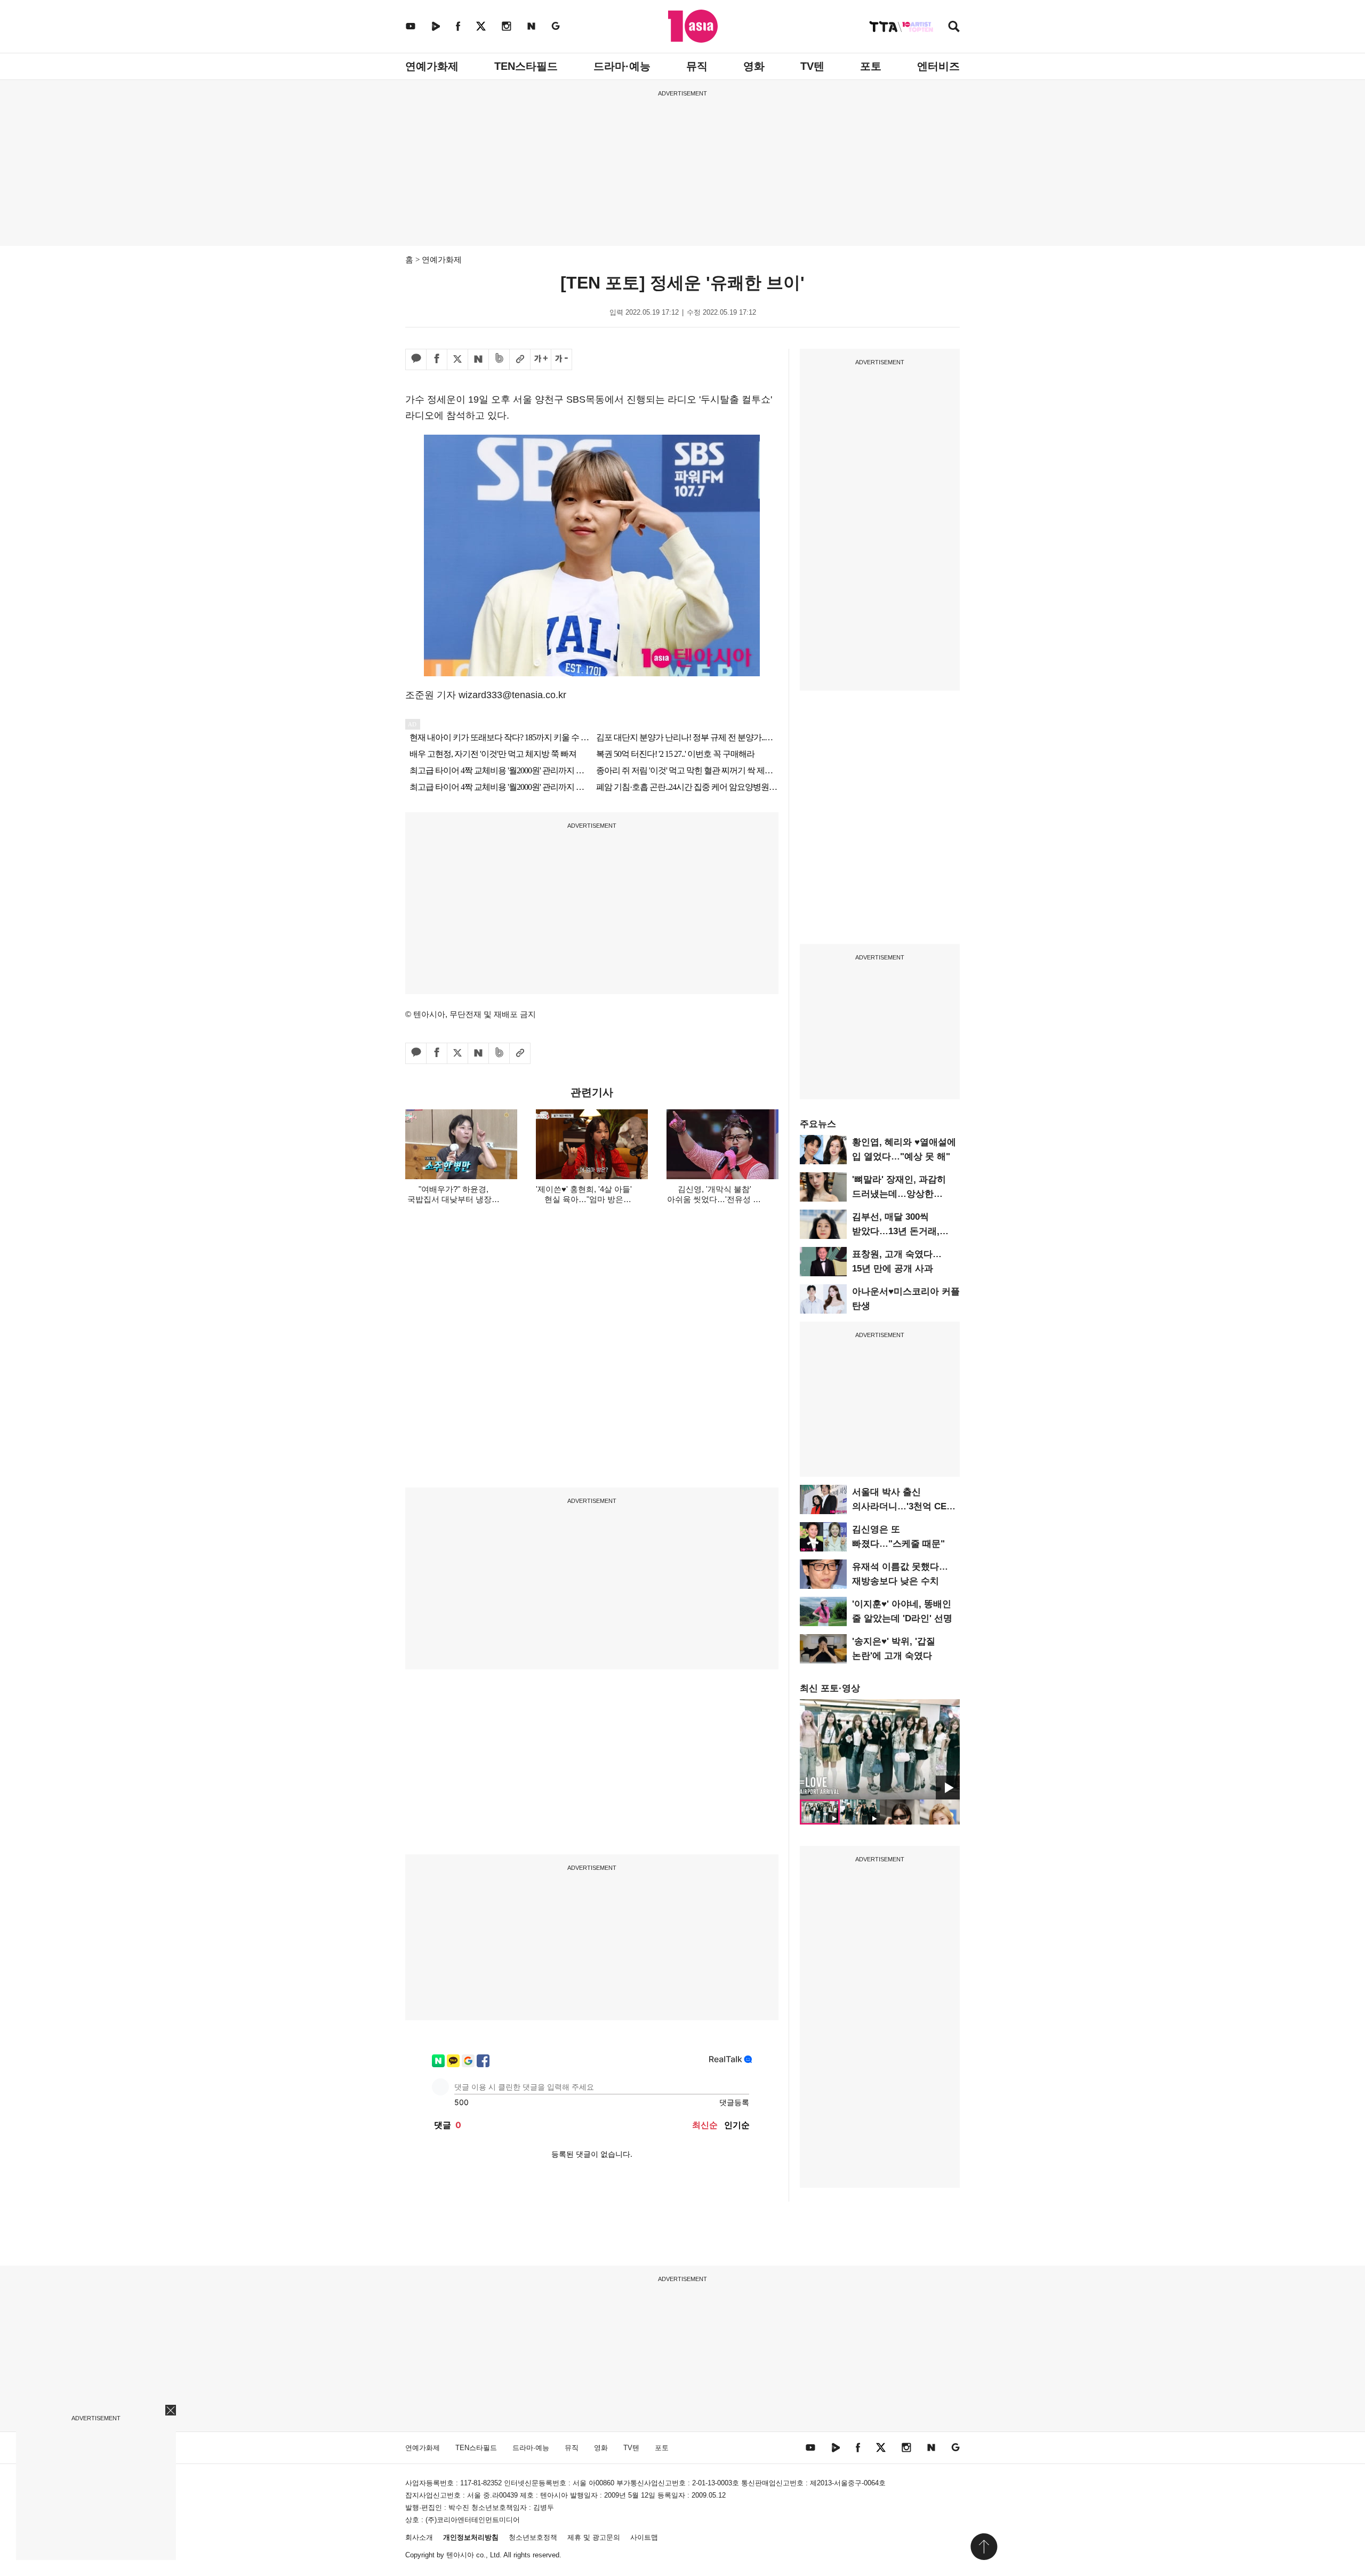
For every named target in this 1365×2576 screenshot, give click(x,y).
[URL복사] (520, 359)
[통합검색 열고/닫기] (954, 27)
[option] (880, 1749)
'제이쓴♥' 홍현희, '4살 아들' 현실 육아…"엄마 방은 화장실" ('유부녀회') (584, 1199)
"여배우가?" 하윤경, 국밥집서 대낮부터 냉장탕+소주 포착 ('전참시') (453, 1199)
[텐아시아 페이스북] (458, 26)
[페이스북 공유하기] (437, 359)
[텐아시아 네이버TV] (436, 26)
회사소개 (419, 2537)
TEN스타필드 (526, 66)
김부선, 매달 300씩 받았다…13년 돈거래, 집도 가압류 (896, 1231)
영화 (754, 66)
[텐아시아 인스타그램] (507, 26)
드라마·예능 (622, 66)
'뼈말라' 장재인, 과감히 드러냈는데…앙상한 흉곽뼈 (899, 1194)
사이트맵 (644, 2537)
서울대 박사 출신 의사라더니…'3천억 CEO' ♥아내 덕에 (904, 1506)
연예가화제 (432, 66)
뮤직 (697, 66)
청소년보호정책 (533, 2537)
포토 (871, 66)
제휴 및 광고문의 (594, 2537)
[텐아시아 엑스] (481, 26)
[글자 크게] (541, 359)
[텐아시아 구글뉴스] (556, 26)
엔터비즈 (938, 66)
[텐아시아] (693, 26)
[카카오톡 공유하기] (416, 359)
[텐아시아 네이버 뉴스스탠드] (531, 26)
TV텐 (812, 66)
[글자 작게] (561, 359)
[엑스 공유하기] (457, 359)
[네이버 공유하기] (478, 359)
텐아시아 (460, 2555)
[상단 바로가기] (984, 2547)
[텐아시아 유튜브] (411, 26)
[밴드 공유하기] (499, 359)
